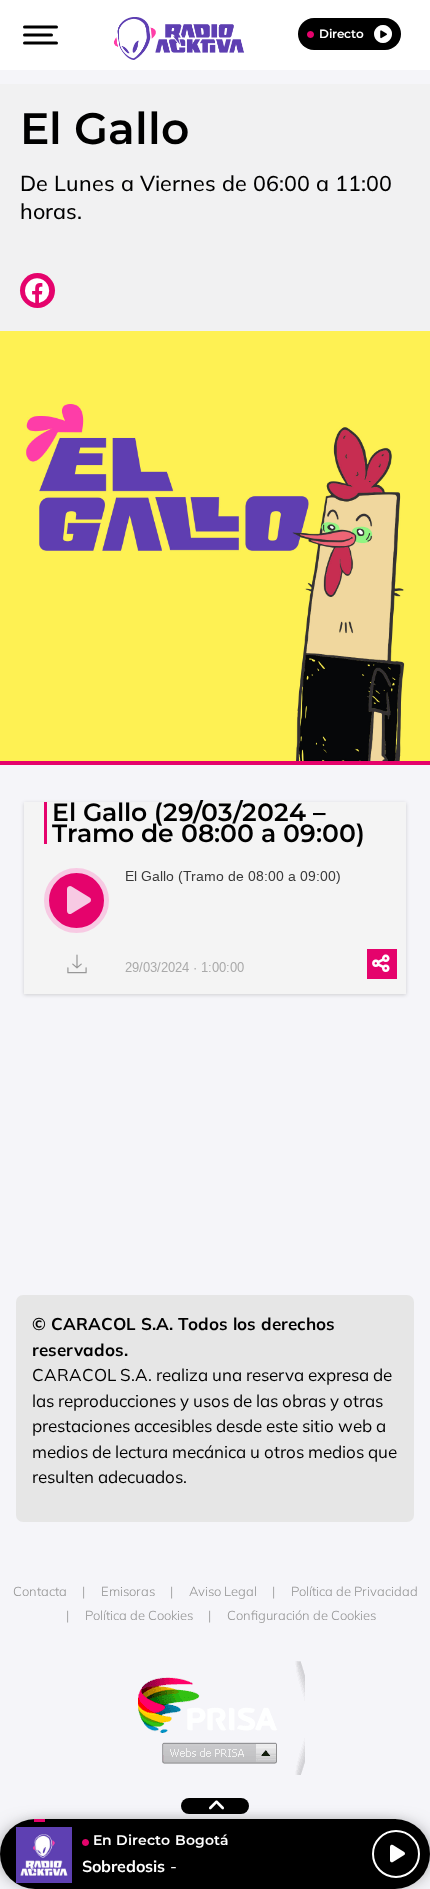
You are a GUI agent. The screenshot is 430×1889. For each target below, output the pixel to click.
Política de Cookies (139, 1615)
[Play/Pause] (396, 1854)
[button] (38, 35)
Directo (341, 33)
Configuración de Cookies (301, 1615)
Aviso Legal (223, 1591)
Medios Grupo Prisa (215, 1752)
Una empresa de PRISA (215, 1703)
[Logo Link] (189, 36)
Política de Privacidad (354, 1591)
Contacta (40, 1591)
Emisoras (128, 1591)
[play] (76, 900)
